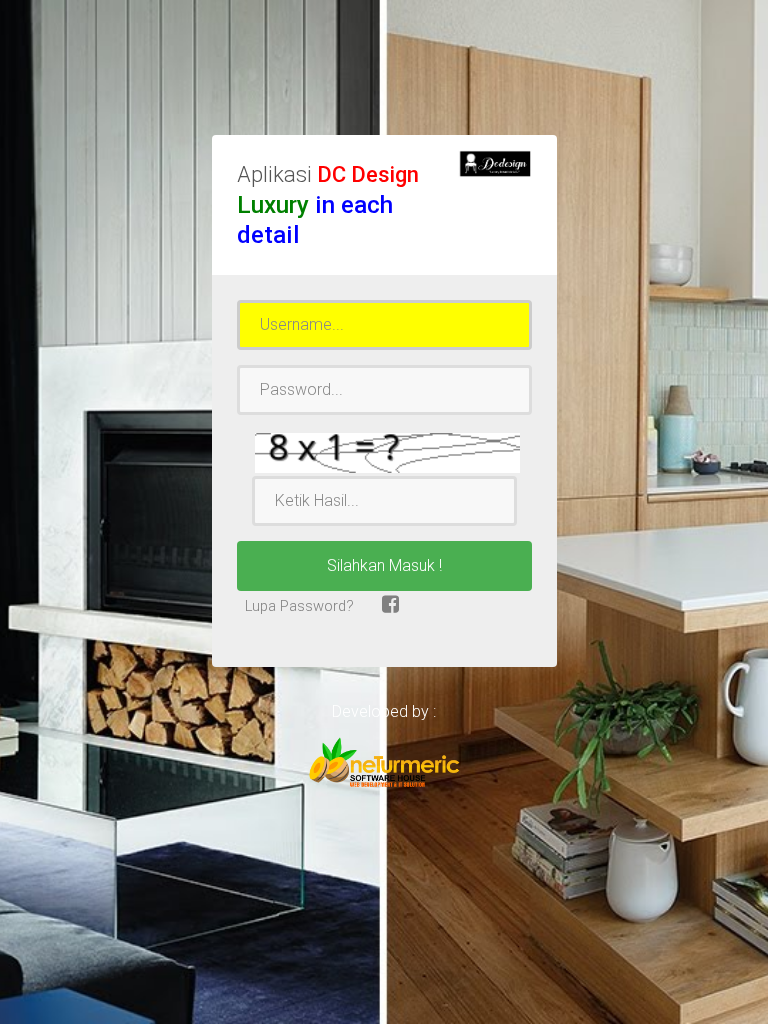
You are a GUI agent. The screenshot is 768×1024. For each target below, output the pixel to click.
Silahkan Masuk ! (384, 565)
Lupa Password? (297, 606)
